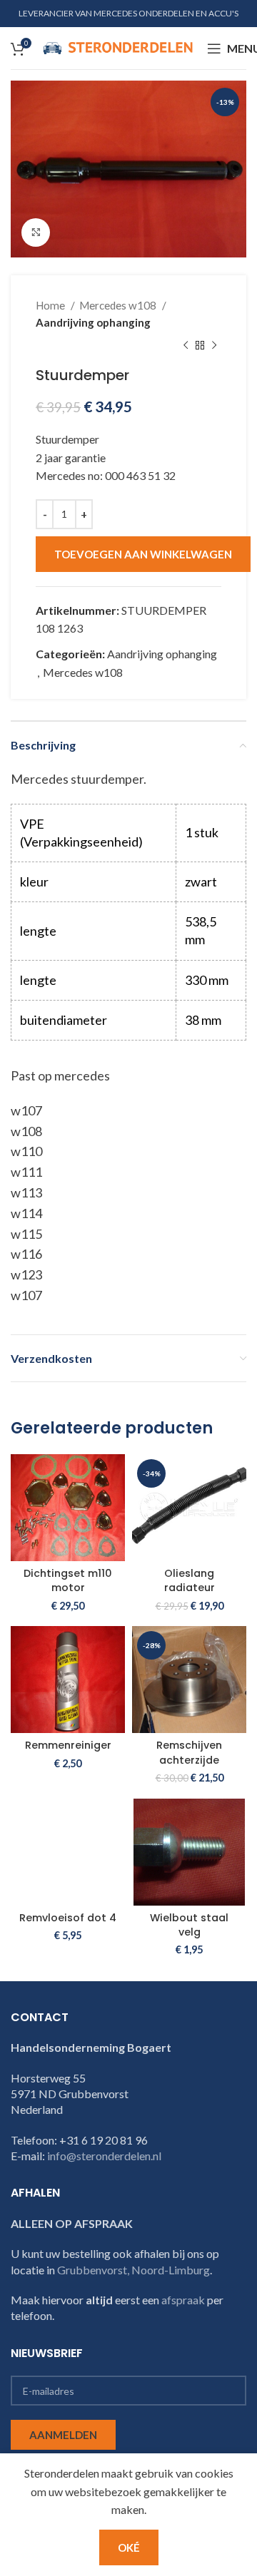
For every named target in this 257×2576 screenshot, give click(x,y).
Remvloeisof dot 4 (68, 1918)
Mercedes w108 (119, 305)
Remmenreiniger (68, 1745)
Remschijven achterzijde (189, 1752)
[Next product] (214, 345)
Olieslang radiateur (190, 1580)
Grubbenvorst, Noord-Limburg (133, 2270)
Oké (129, 2547)
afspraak (183, 2300)
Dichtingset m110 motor (68, 1580)
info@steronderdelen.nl (104, 2156)
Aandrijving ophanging (93, 322)
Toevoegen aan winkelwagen (143, 554)
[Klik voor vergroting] (36, 232)
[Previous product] (186, 345)
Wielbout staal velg (189, 1925)
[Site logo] (118, 47)
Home (51, 305)
